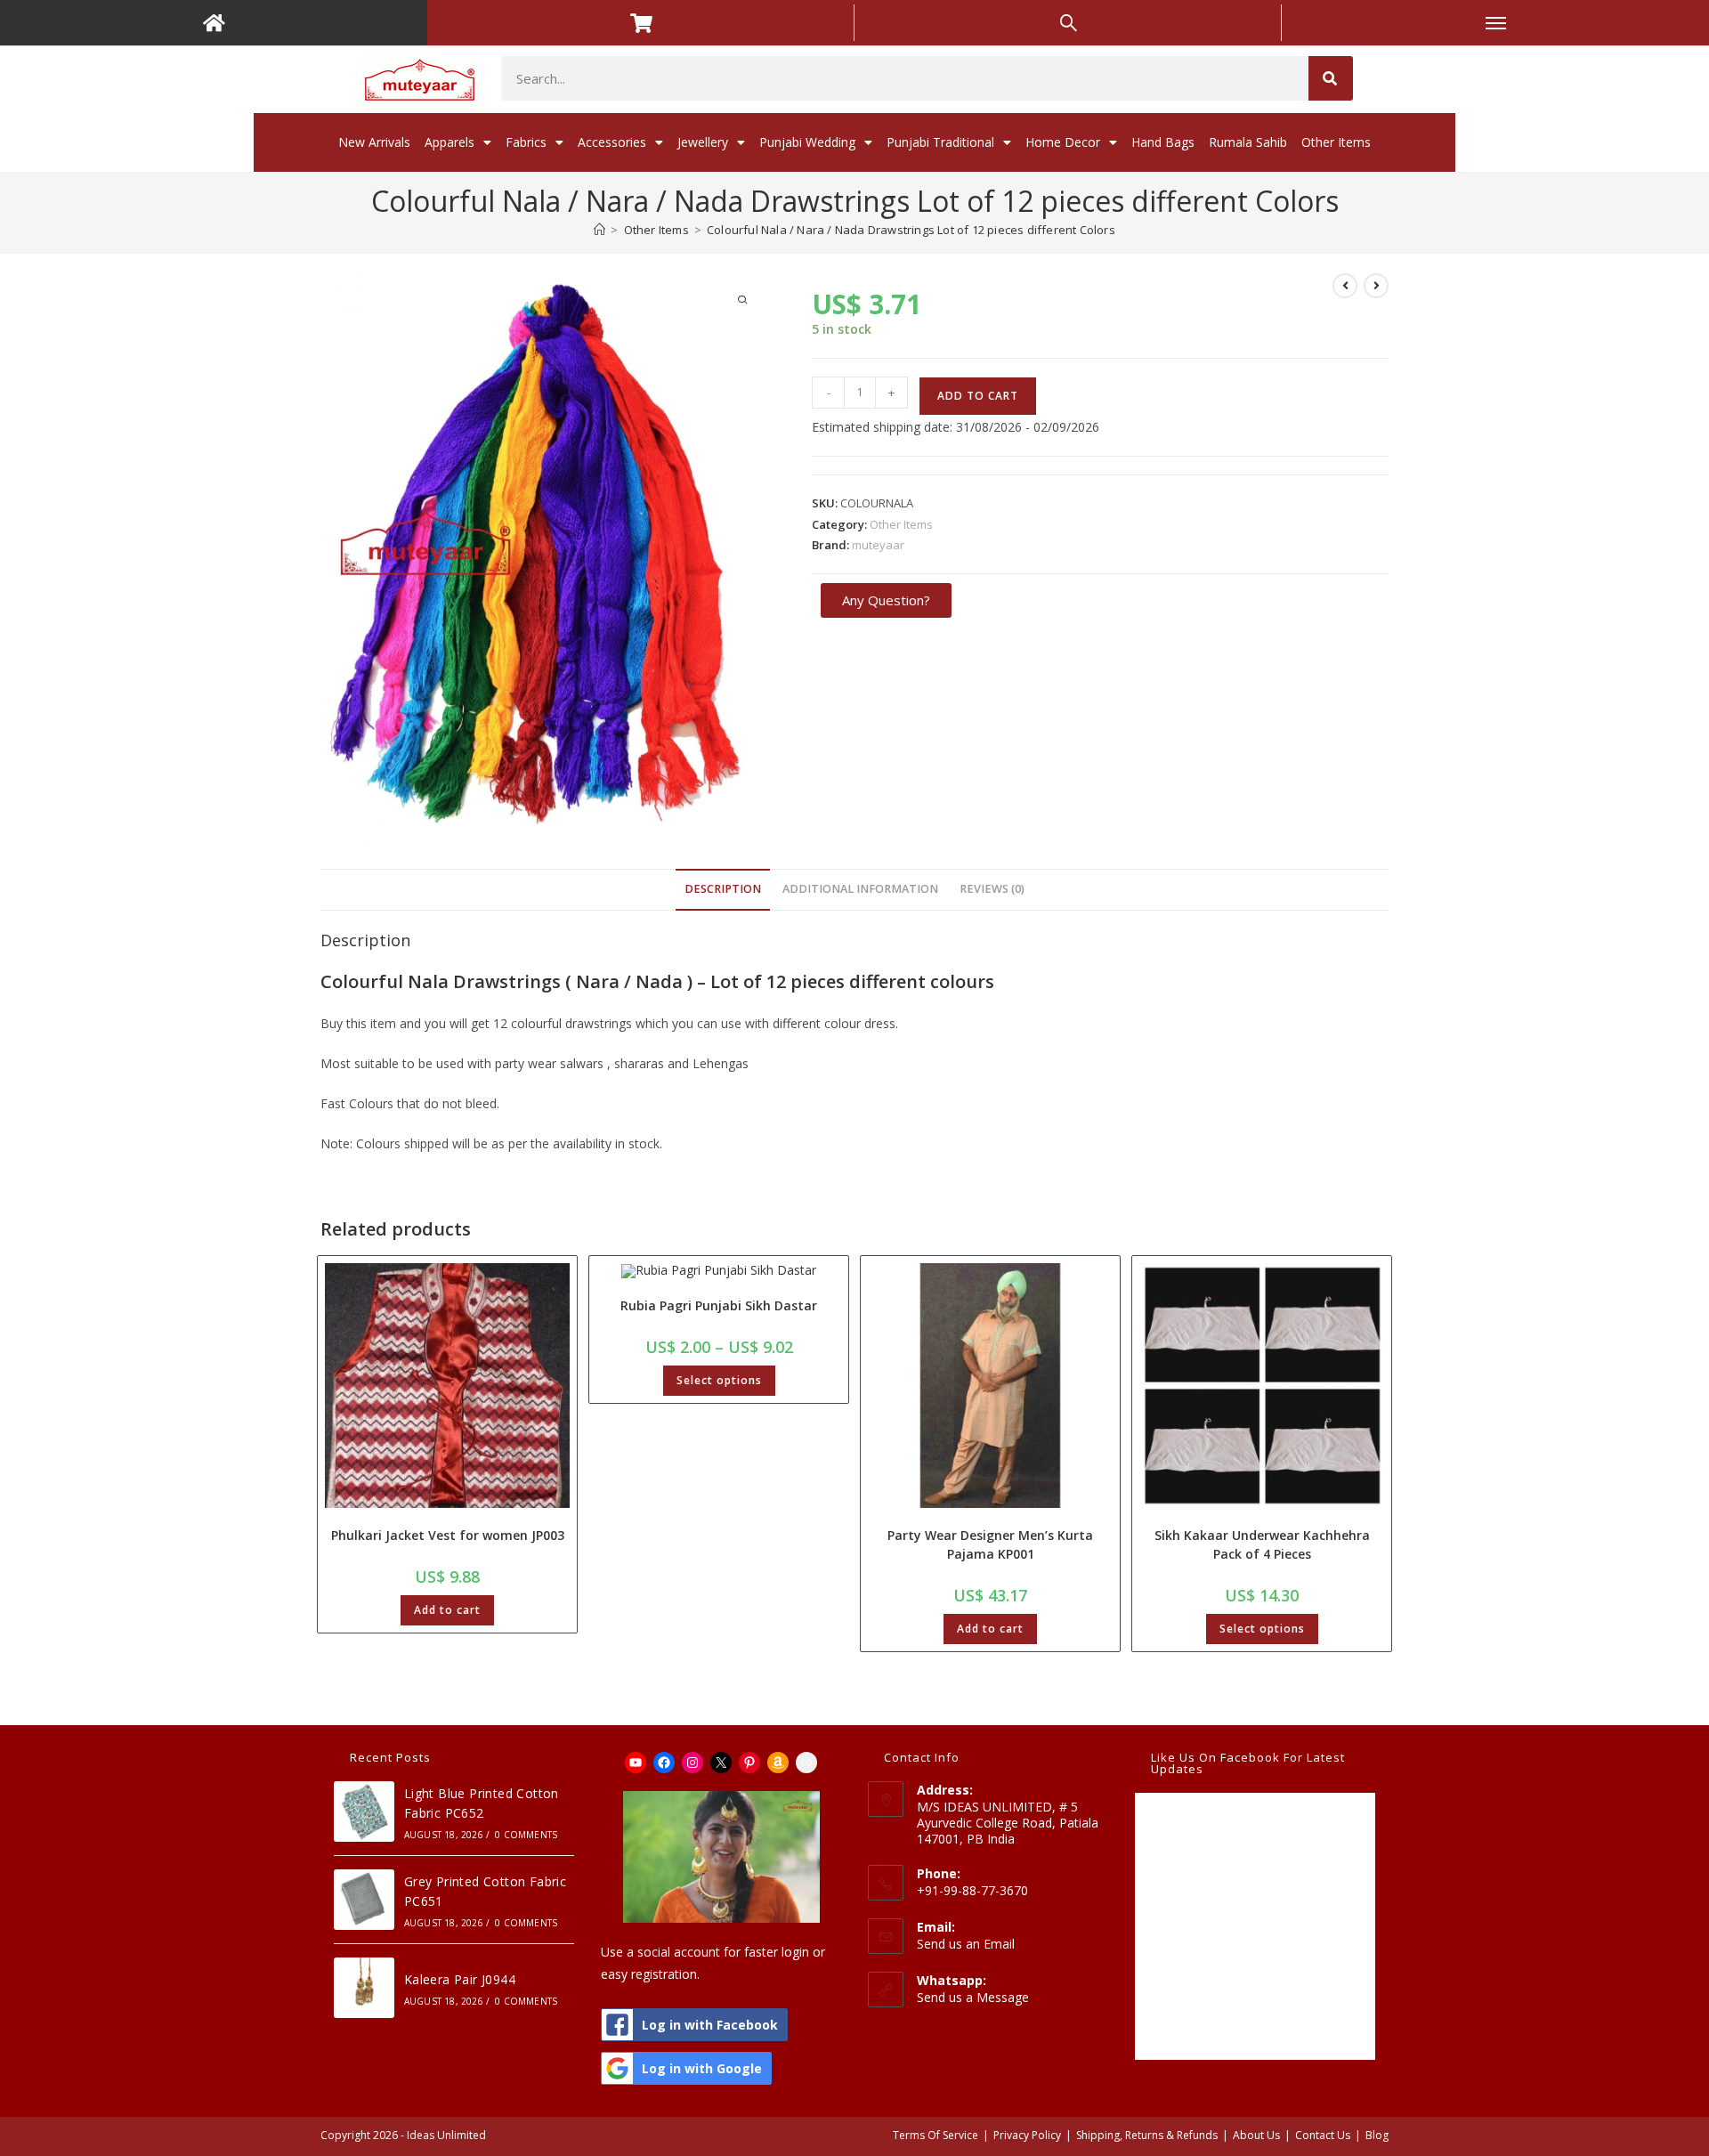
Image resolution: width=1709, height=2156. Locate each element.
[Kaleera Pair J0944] (364, 1988)
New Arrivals (374, 142)
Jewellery (703, 142)
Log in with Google (702, 2068)
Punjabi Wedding (807, 142)
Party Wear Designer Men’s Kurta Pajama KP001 (990, 1544)
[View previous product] (1345, 286)
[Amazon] (778, 1763)
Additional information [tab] (860, 889)
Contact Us (1323, 2135)
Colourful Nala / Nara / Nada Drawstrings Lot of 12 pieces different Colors (911, 230)
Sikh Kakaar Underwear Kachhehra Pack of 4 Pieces (1262, 1544)
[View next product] (1376, 286)
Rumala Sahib (1248, 142)
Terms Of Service (935, 2135)
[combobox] (905, 78)
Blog (1377, 2135)
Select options (719, 1380)
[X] (721, 1763)
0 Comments (526, 1835)
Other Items (1336, 142)
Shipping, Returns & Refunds (1147, 2135)
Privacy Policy (1027, 2135)
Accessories (612, 142)
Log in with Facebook (710, 2025)
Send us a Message (973, 1997)
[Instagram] (693, 1763)
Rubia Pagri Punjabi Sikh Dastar (719, 1305)
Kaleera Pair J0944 (460, 1979)
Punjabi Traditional (940, 142)
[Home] (599, 230)
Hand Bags (1163, 142)
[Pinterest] (749, 1763)
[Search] (1331, 78)
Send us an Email (966, 1944)
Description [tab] (723, 889)
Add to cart (978, 396)
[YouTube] (636, 1763)
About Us (1256, 2135)
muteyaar (878, 545)
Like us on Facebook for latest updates (1248, 1763)
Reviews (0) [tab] (992, 889)
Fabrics (526, 142)
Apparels (450, 142)
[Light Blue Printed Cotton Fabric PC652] (364, 1812)
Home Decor (1063, 142)
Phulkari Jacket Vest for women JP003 (448, 1535)
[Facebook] (664, 1763)
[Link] (806, 1763)
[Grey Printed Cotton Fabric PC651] (364, 1900)
